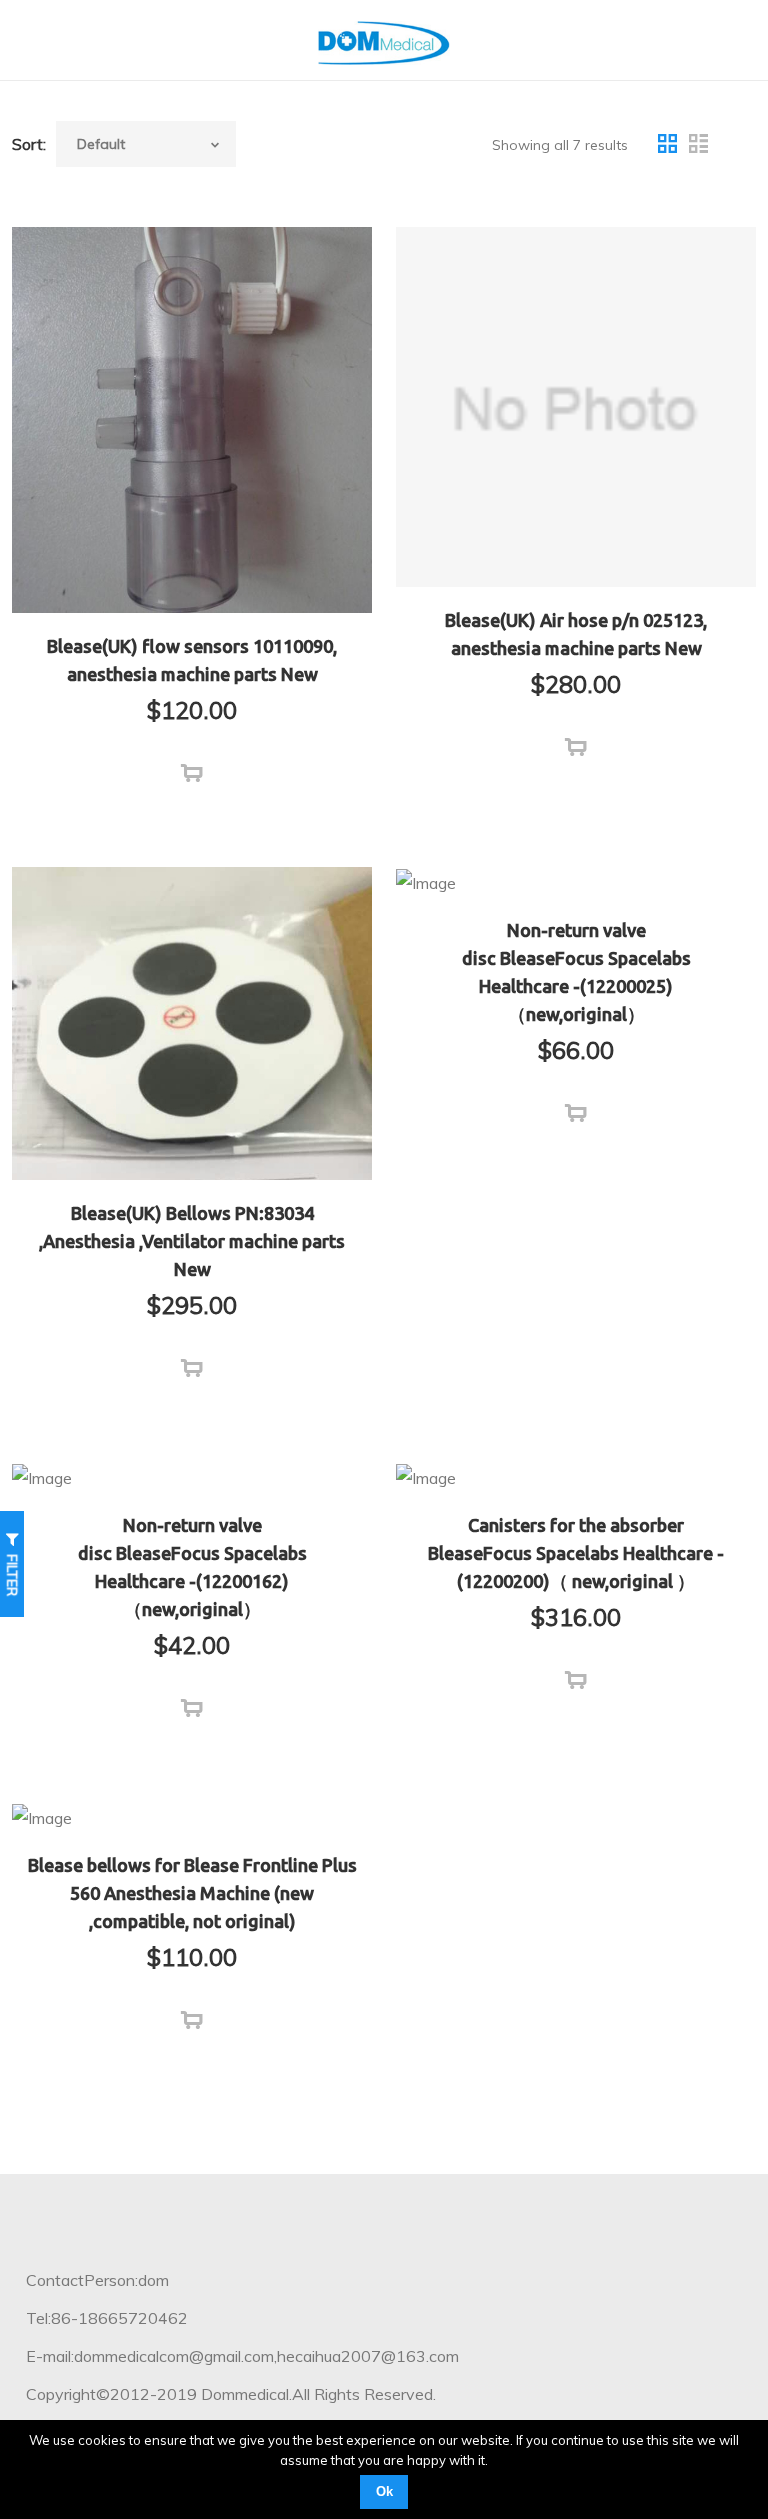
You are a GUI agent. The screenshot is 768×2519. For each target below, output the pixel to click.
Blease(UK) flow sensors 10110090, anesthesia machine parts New (192, 660)
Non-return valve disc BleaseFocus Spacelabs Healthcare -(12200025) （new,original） (576, 972)
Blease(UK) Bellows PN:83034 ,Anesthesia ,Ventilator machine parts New (192, 1241)
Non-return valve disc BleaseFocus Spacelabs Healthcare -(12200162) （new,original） (192, 1567)
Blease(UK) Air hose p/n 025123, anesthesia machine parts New (576, 634)
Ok (384, 2491)
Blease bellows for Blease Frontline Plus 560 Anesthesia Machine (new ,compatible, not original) (192, 1893)
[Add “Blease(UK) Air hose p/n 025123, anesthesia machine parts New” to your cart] (576, 748)
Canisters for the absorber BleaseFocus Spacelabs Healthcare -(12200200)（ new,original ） (576, 1553)
